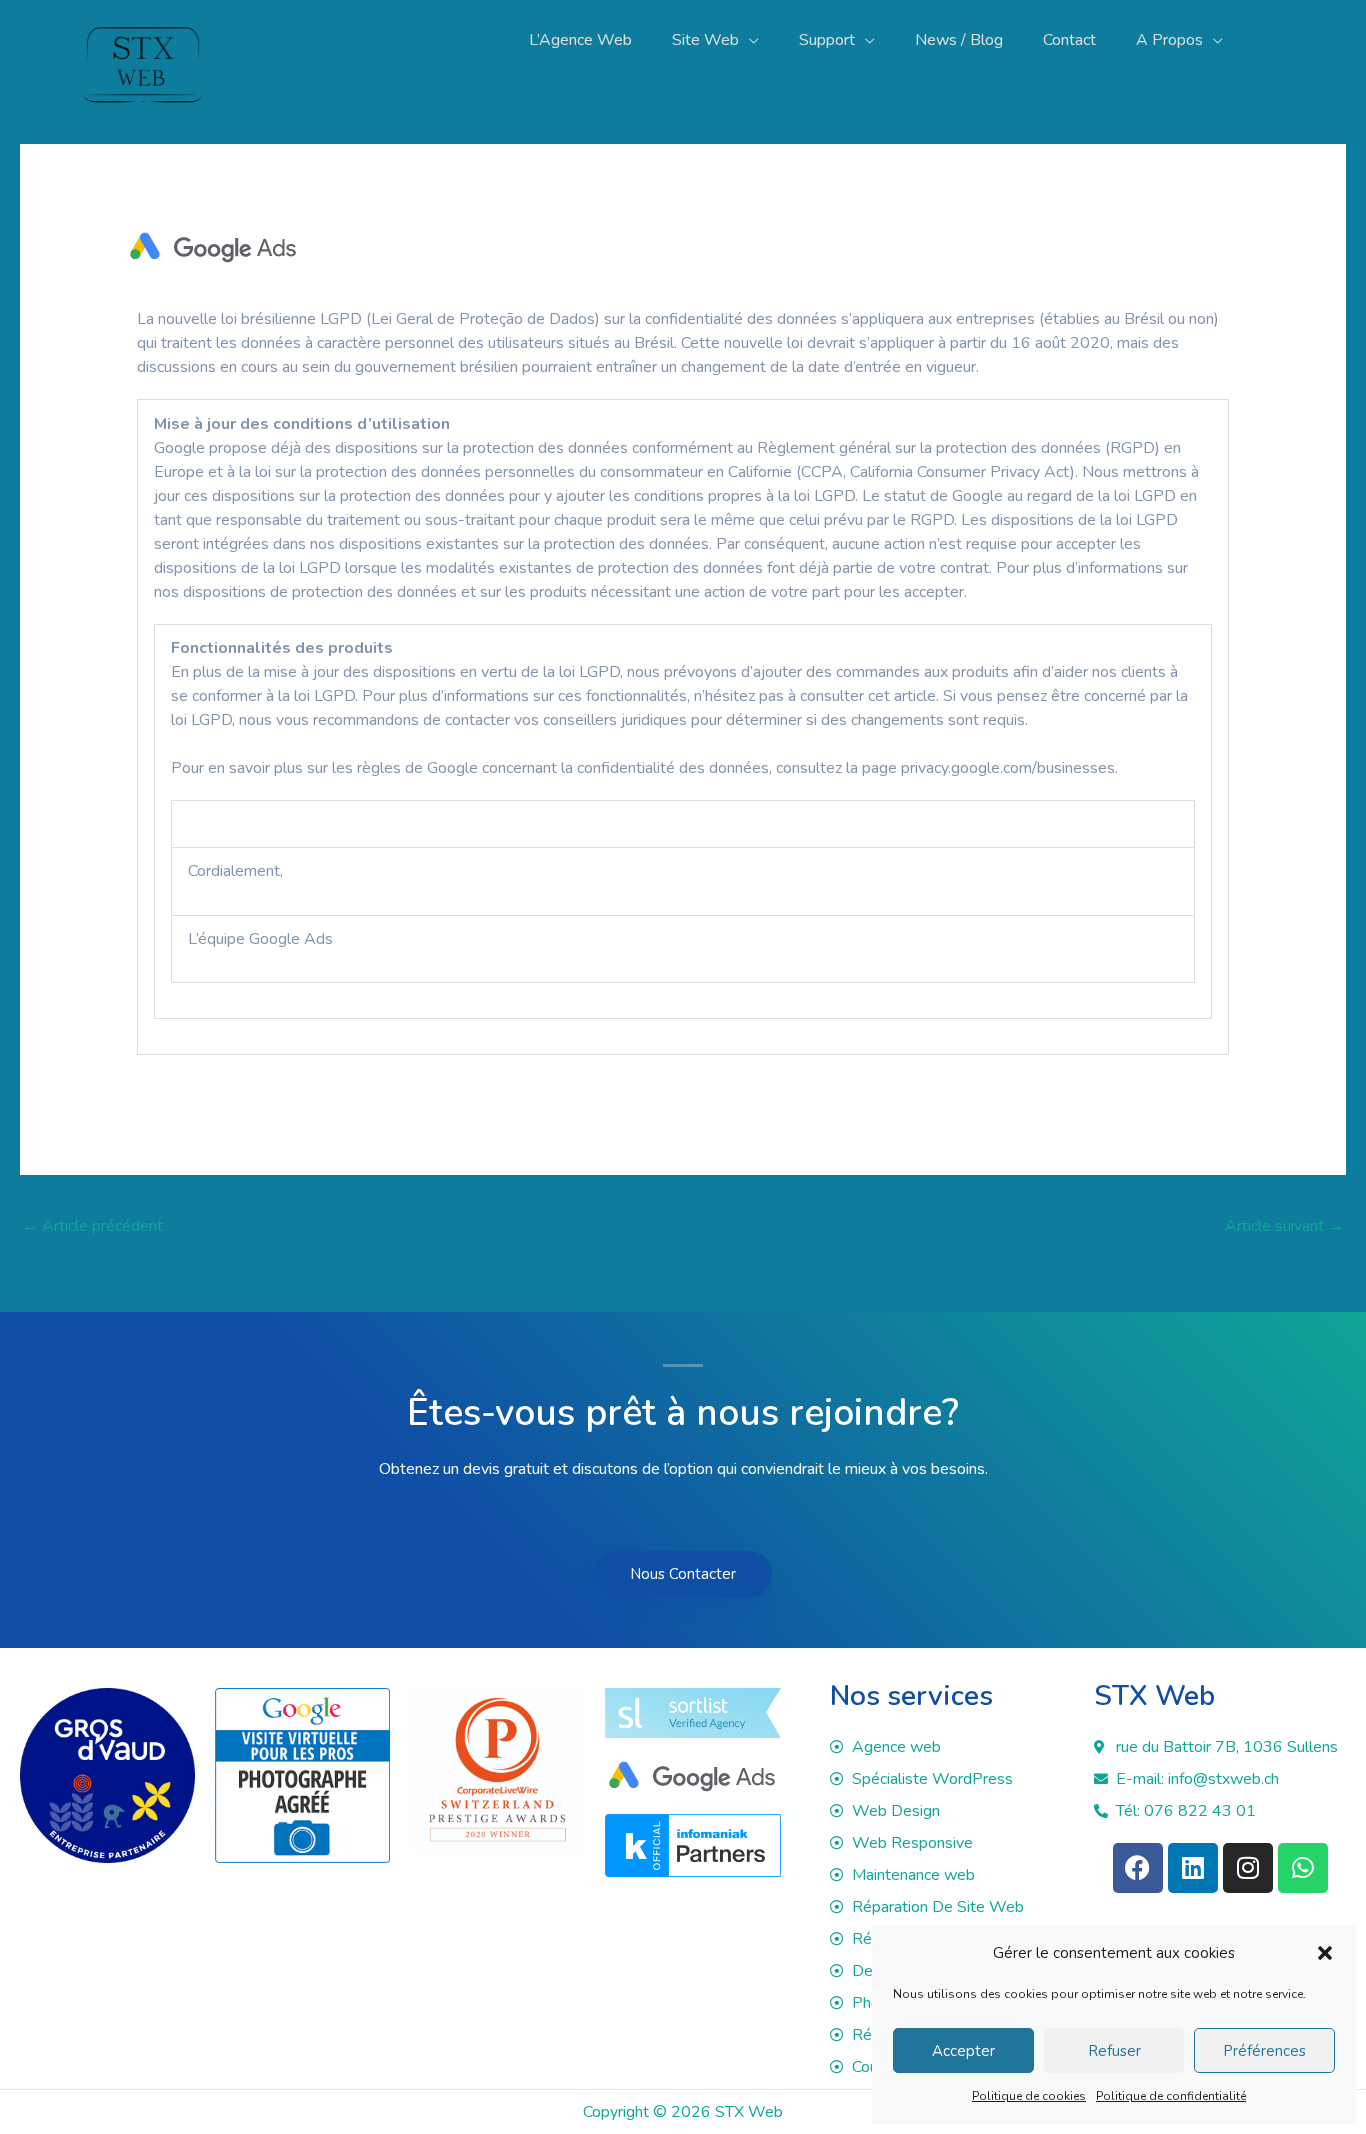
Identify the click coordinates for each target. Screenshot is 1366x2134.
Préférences (1264, 2051)
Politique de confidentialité (1171, 2096)
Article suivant (1284, 1226)
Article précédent (92, 1226)
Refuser (1114, 2051)
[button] (1325, 1953)
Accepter (963, 2051)
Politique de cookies (1029, 2096)
